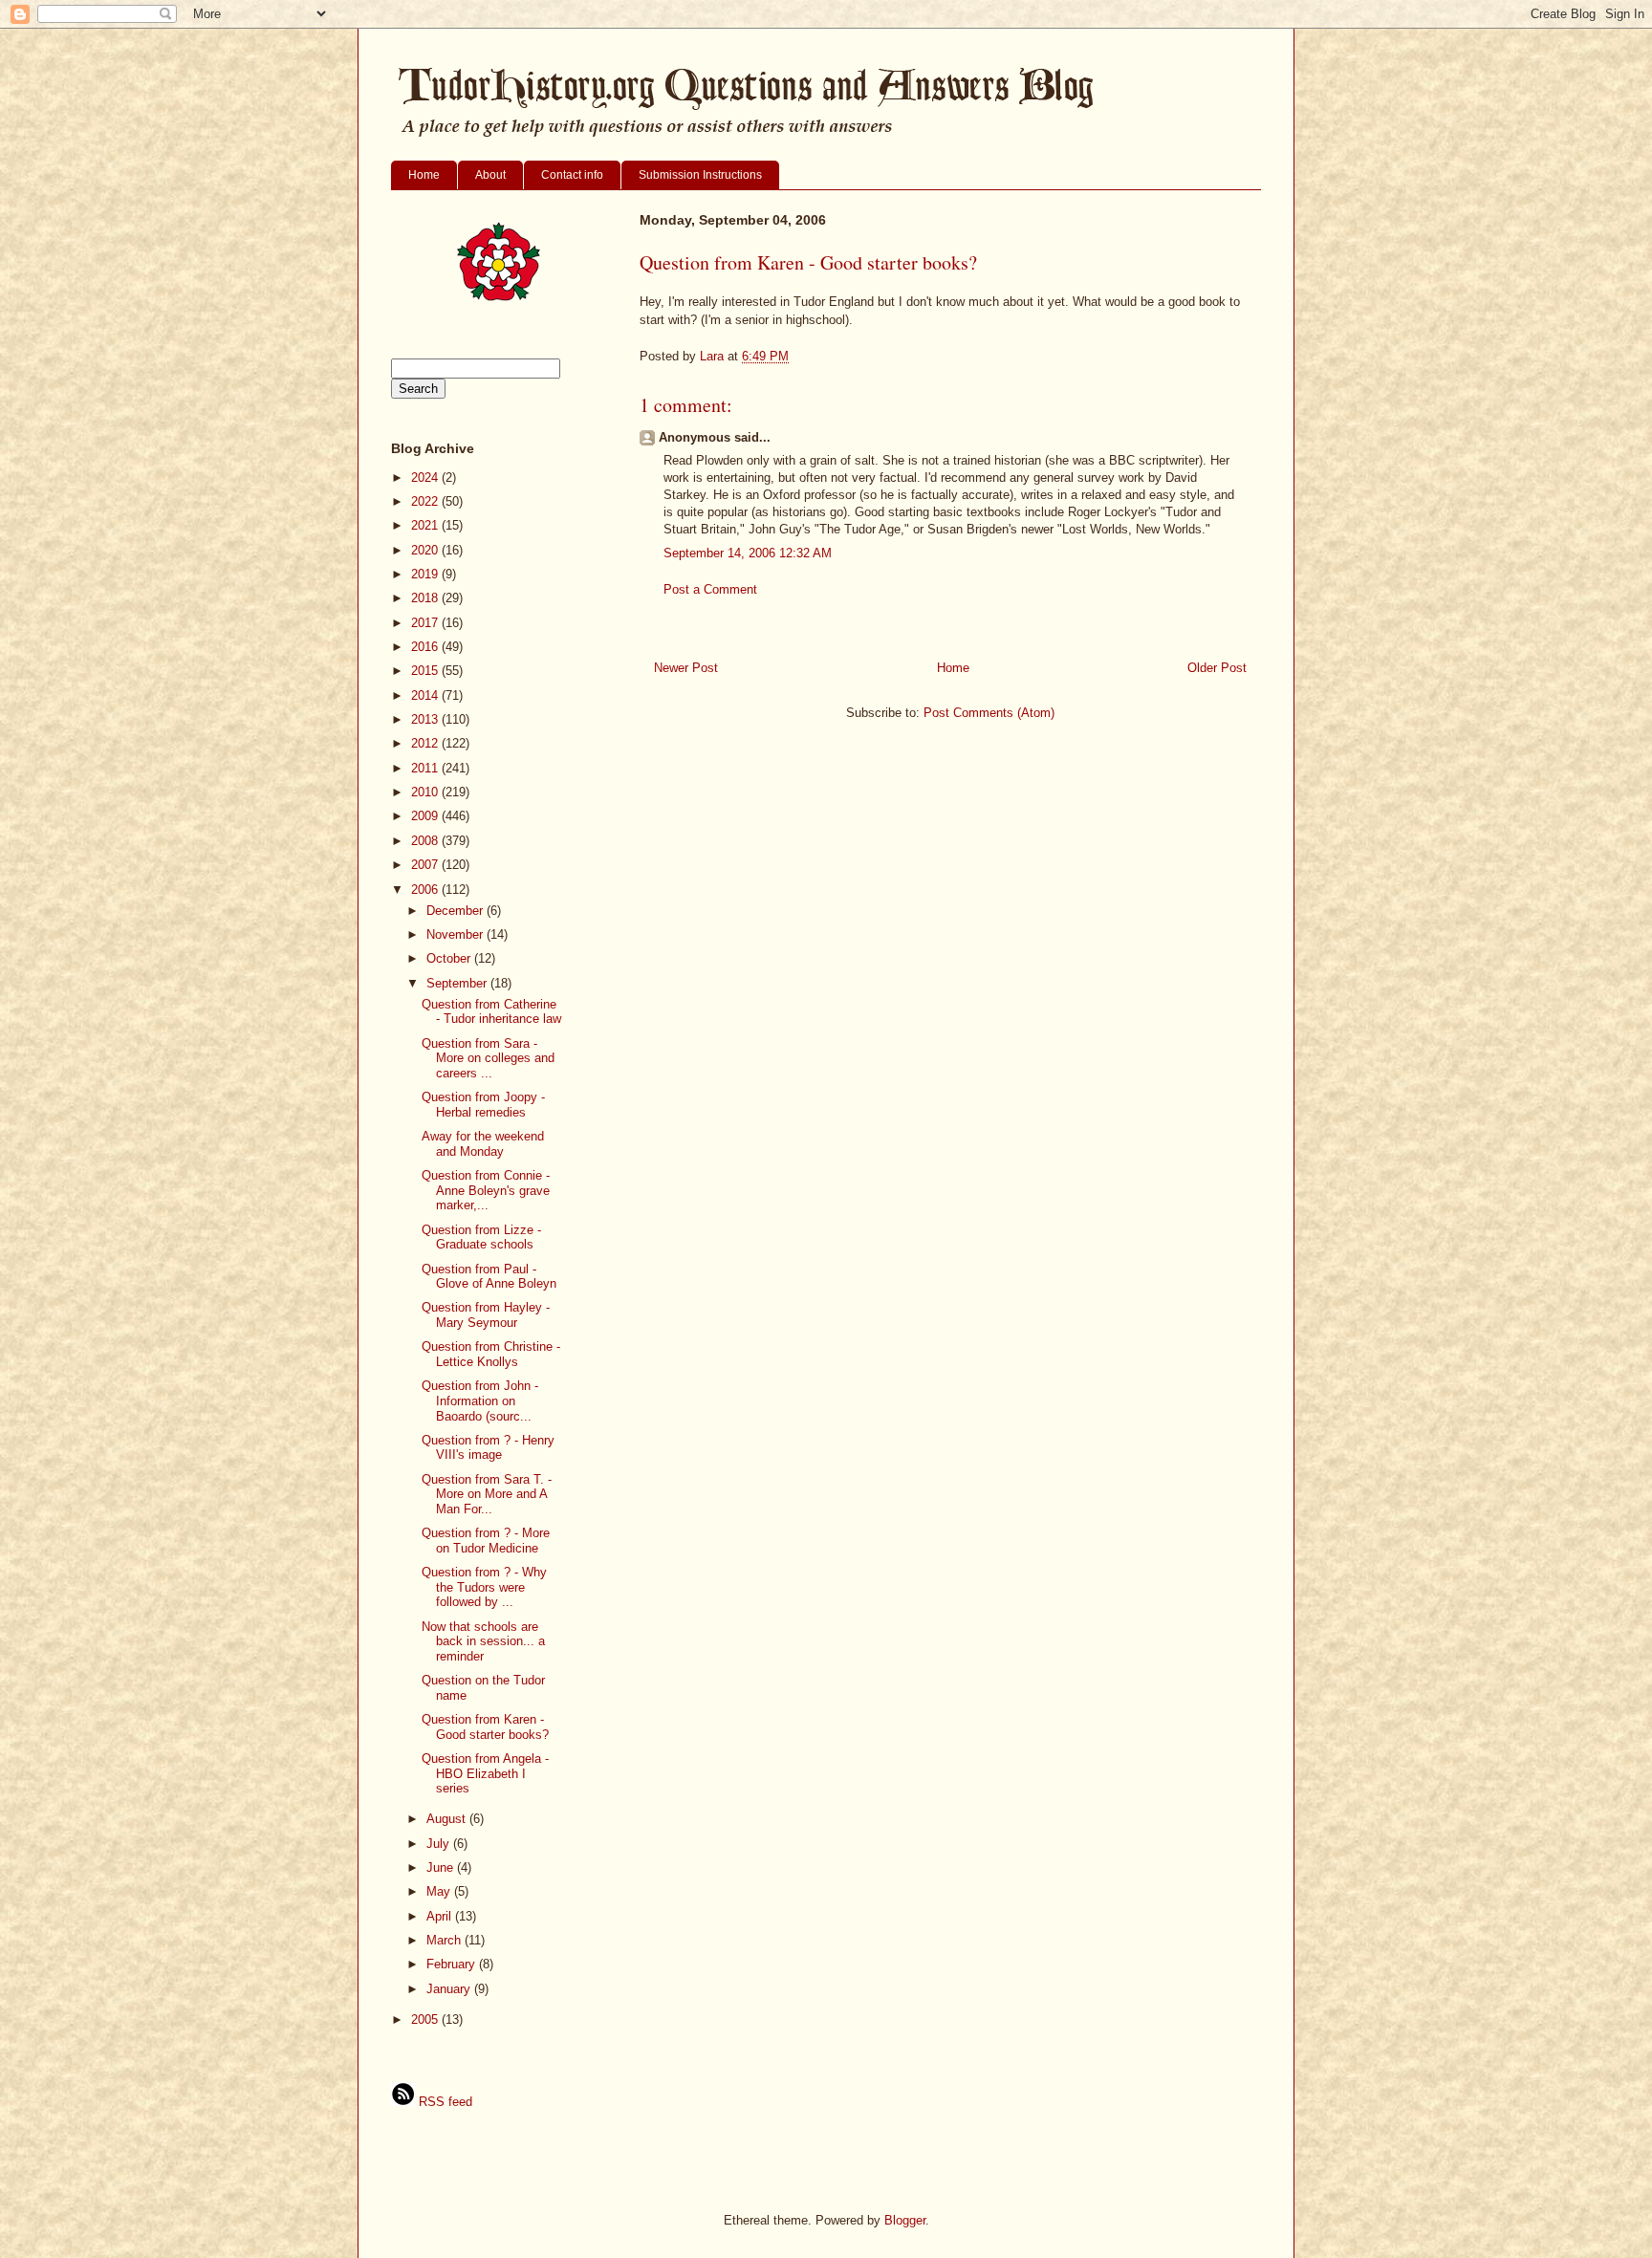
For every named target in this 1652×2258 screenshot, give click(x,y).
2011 (426, 768)
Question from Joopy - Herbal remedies (483, 1105)
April (441, 1916)
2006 (426, 890)
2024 (426, 478)
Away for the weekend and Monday (483, 1144)
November (456, 934)
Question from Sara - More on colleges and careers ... (488, 1058)
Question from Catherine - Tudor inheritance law (491, 1012)
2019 (426, 574)
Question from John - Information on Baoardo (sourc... (480, 1400)
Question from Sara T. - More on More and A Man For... (487, 1494)
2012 (426, 743)
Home (424, 175)
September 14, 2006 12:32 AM (748, 553)
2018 (426, 598)
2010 (426, 792)
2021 (426, 525)
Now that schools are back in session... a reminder (483, 1641)
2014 (426, 695)
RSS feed (444, 2102)
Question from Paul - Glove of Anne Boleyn (489, 1277)
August (448, 1819)
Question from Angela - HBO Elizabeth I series (485, 1773)
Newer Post (686, 668)
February (453, 1964)
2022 (426, 501)
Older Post (1217, 668)
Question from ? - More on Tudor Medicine (486, 1541)
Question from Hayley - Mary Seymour (486, 1315)
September (458, 983)
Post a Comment (710, 589)
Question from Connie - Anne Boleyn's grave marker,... (486, 1190)
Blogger (905, 2220)
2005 (426, 2019)
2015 (426, 671)
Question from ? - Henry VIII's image (488, 1448)
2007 (426, 865)
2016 (426, 647)
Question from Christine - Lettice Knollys (491, 1354)
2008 (426, 841)
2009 (426, 816)
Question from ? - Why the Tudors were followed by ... (484, 1587)
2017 (426, 623)
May (440, 1891)
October (450, 958)
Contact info (572, 175)
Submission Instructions (700, 175)
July (440, 1844)
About (490, 175)
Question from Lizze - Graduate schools (481, 1238)
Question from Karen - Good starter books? (485, 1727)
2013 (426, 719)
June (442, 1867)
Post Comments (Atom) (989, 713)
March (446, 1940)
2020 (426, 550)
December (456, 911)
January (450, 1989)
